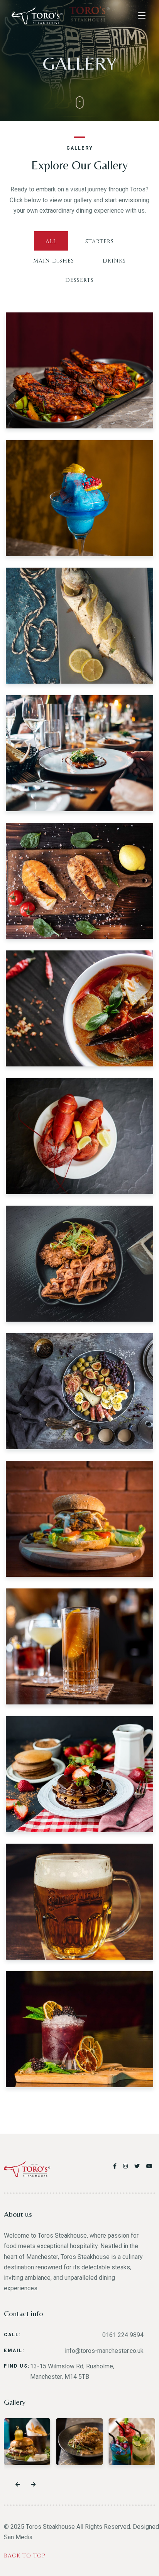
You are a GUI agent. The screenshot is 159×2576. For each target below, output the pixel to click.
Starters (100, 241)
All (51, 241)
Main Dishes (54, 261)
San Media (18, 2537)
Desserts (79, 280)
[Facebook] (116, 2166)
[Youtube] (150, 2166)
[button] (18, 2485)
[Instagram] (127, 2166)
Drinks (114, 261)
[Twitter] (138, 2166)
